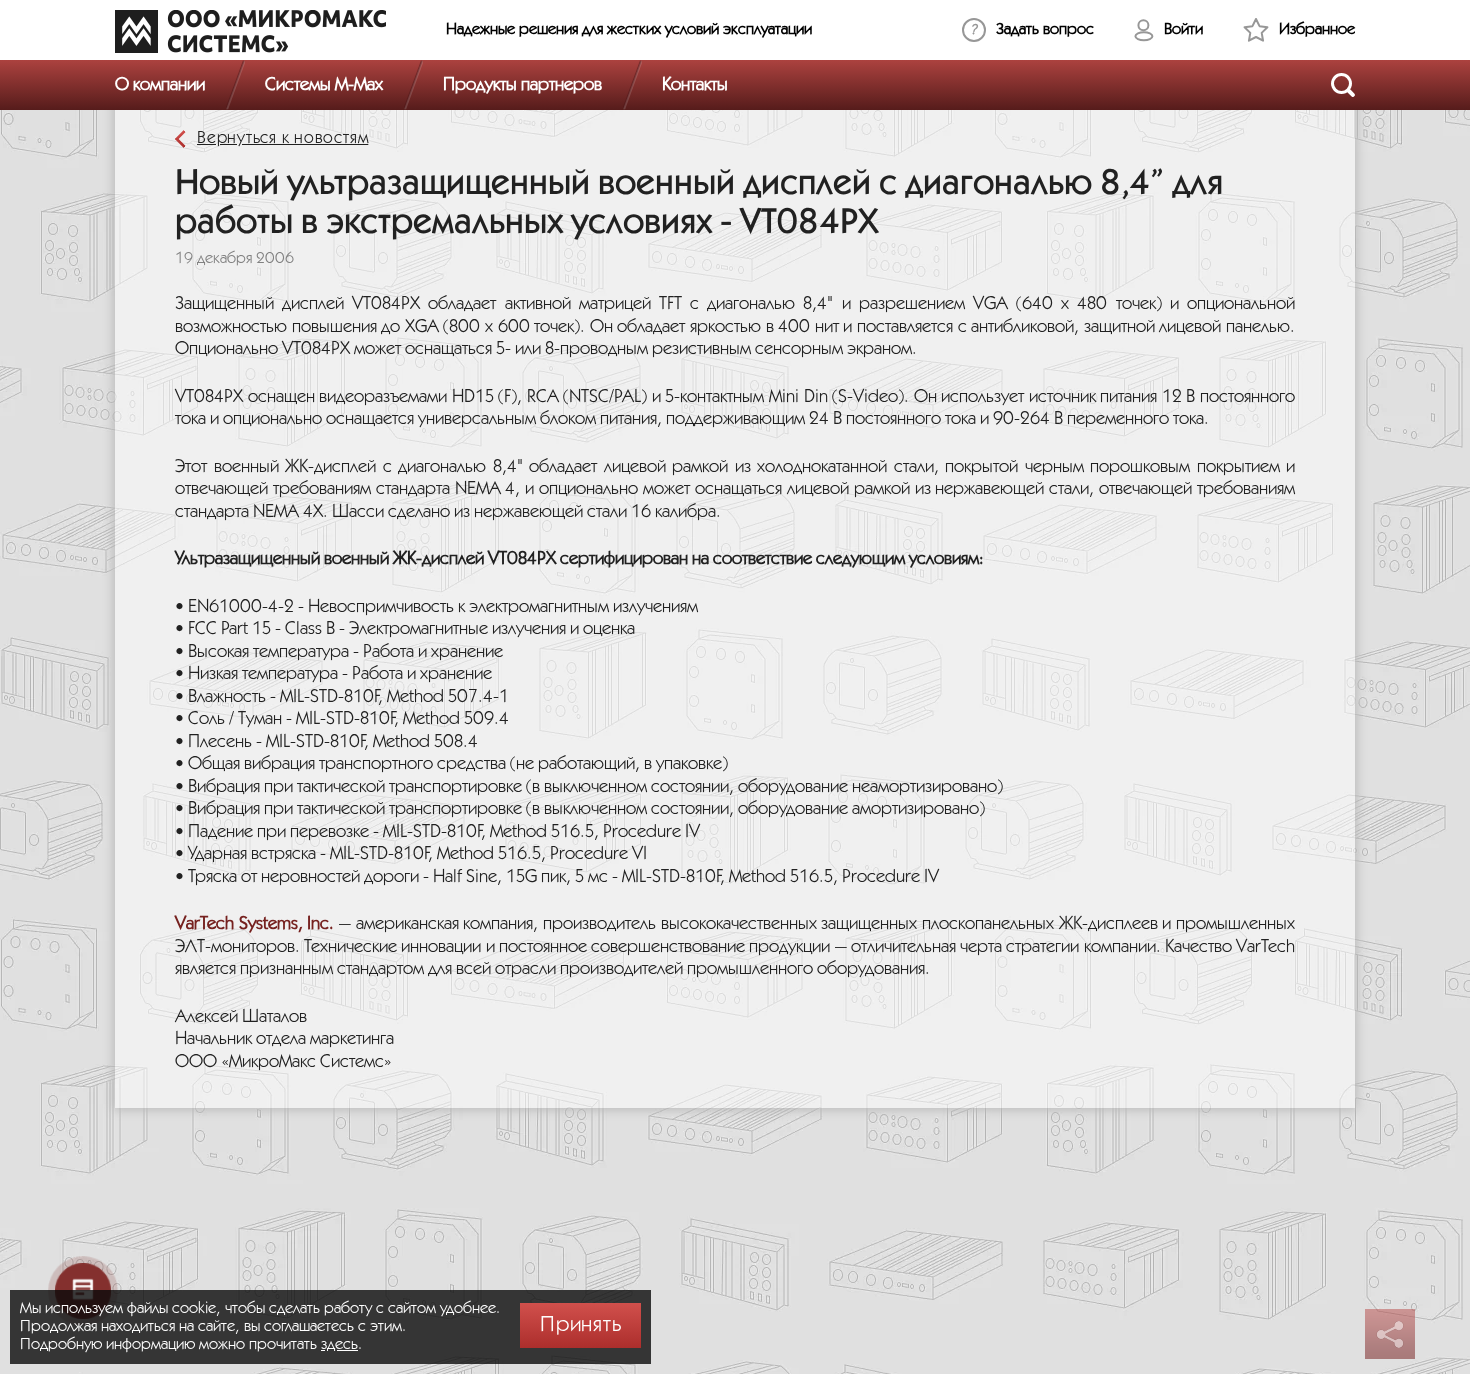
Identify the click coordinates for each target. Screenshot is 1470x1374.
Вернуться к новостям (282, 138)
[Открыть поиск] (1343, 85)
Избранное (1317, 29)
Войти (1183, 29)
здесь (339, 1344)
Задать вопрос (1045, 29)
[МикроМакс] (250, 31)
